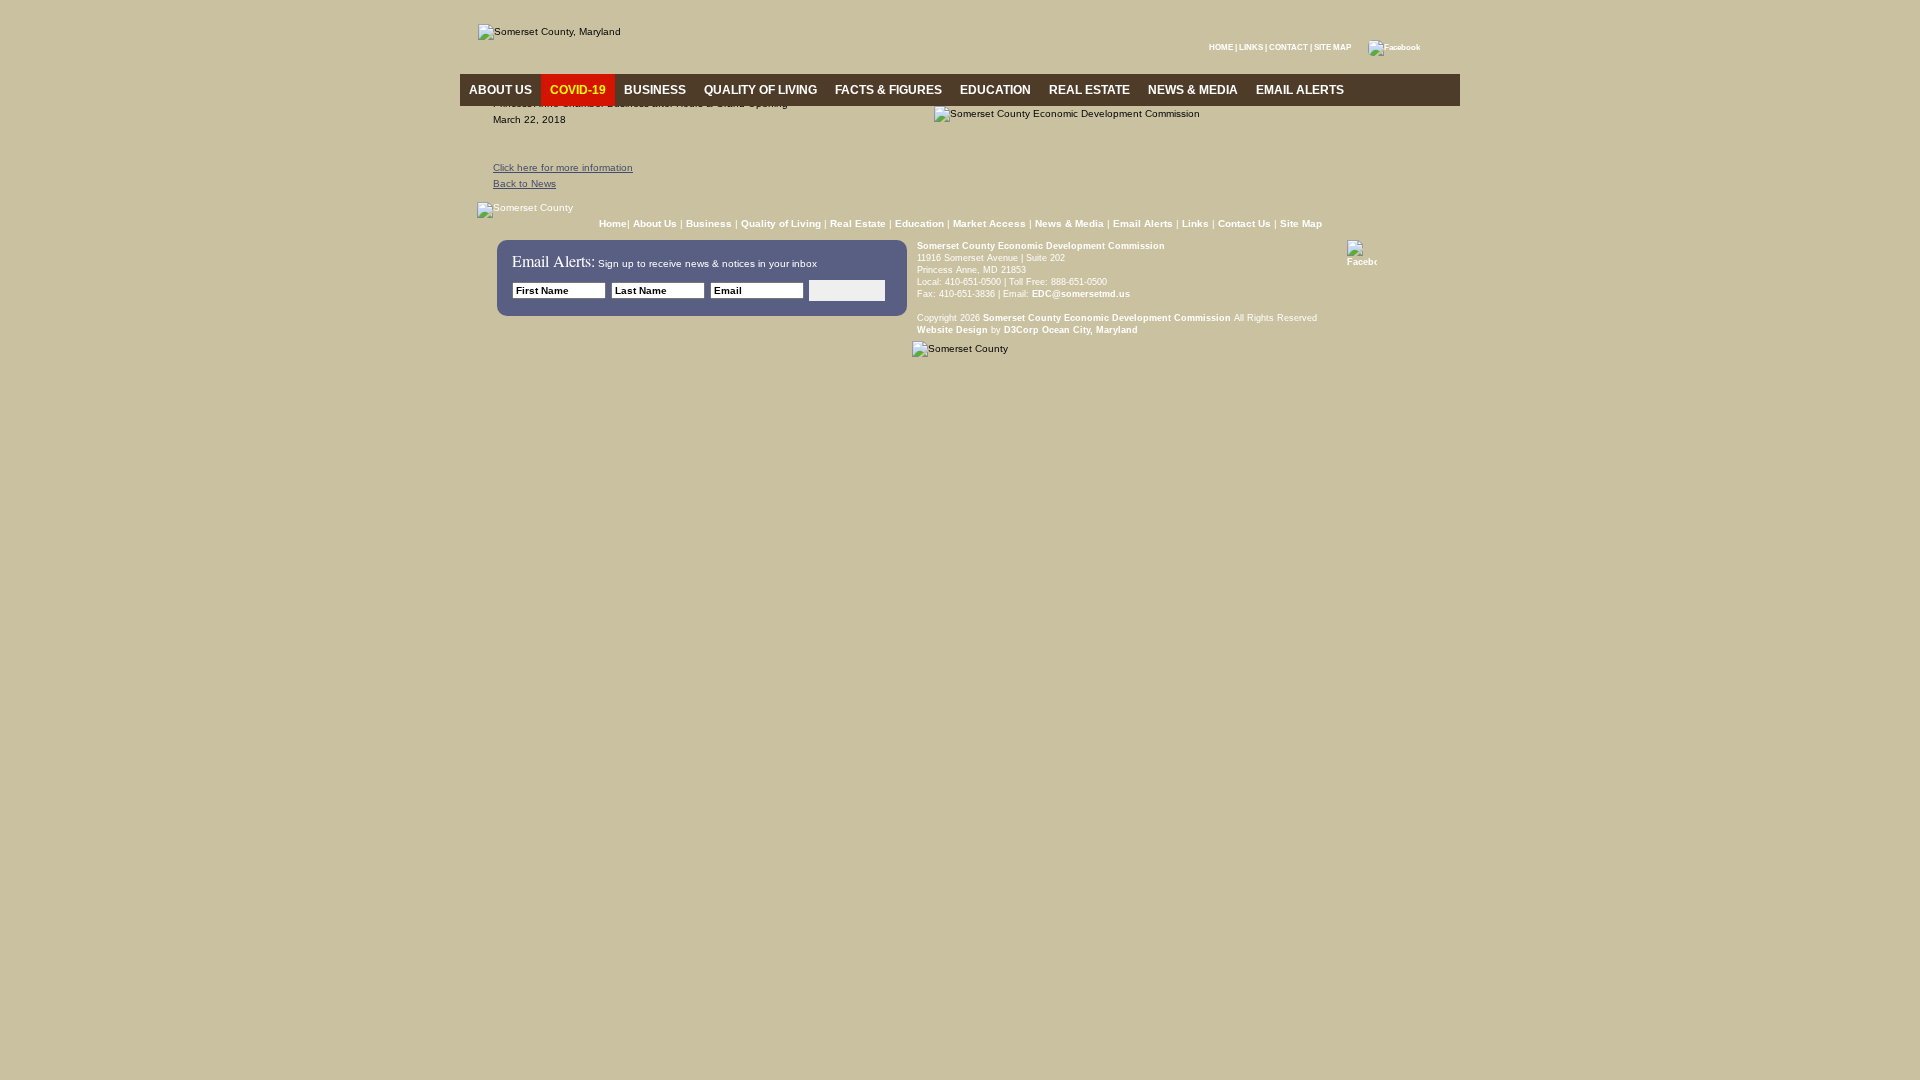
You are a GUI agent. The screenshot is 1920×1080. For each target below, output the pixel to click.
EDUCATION (995, 90)
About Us (655, 223)
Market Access (989, 223)
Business (709, 223)
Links (1195, 223)
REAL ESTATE (1089, 90)
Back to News (524, 183)
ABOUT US (500, 90)
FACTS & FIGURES (888, 90)
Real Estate (858, 223)
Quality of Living (781, 223)
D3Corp (1021, 330)
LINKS (1251, 47)
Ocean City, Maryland (1090, 330)
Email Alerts (1143, 223)
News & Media (1069, 223)
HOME (1221, 47)
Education (919, 223)
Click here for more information (563, 167)
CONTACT (1288, 47)
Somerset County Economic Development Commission (1041, 246)
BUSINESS (655, 90)
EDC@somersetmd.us (1079, 294)
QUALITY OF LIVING (760, 90)
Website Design (952, 330)
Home (613, 223)
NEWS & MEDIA (1193, 90)
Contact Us (1244, 223)
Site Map (1301, 223)
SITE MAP (1332, 47)
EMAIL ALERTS (1300, 90)
